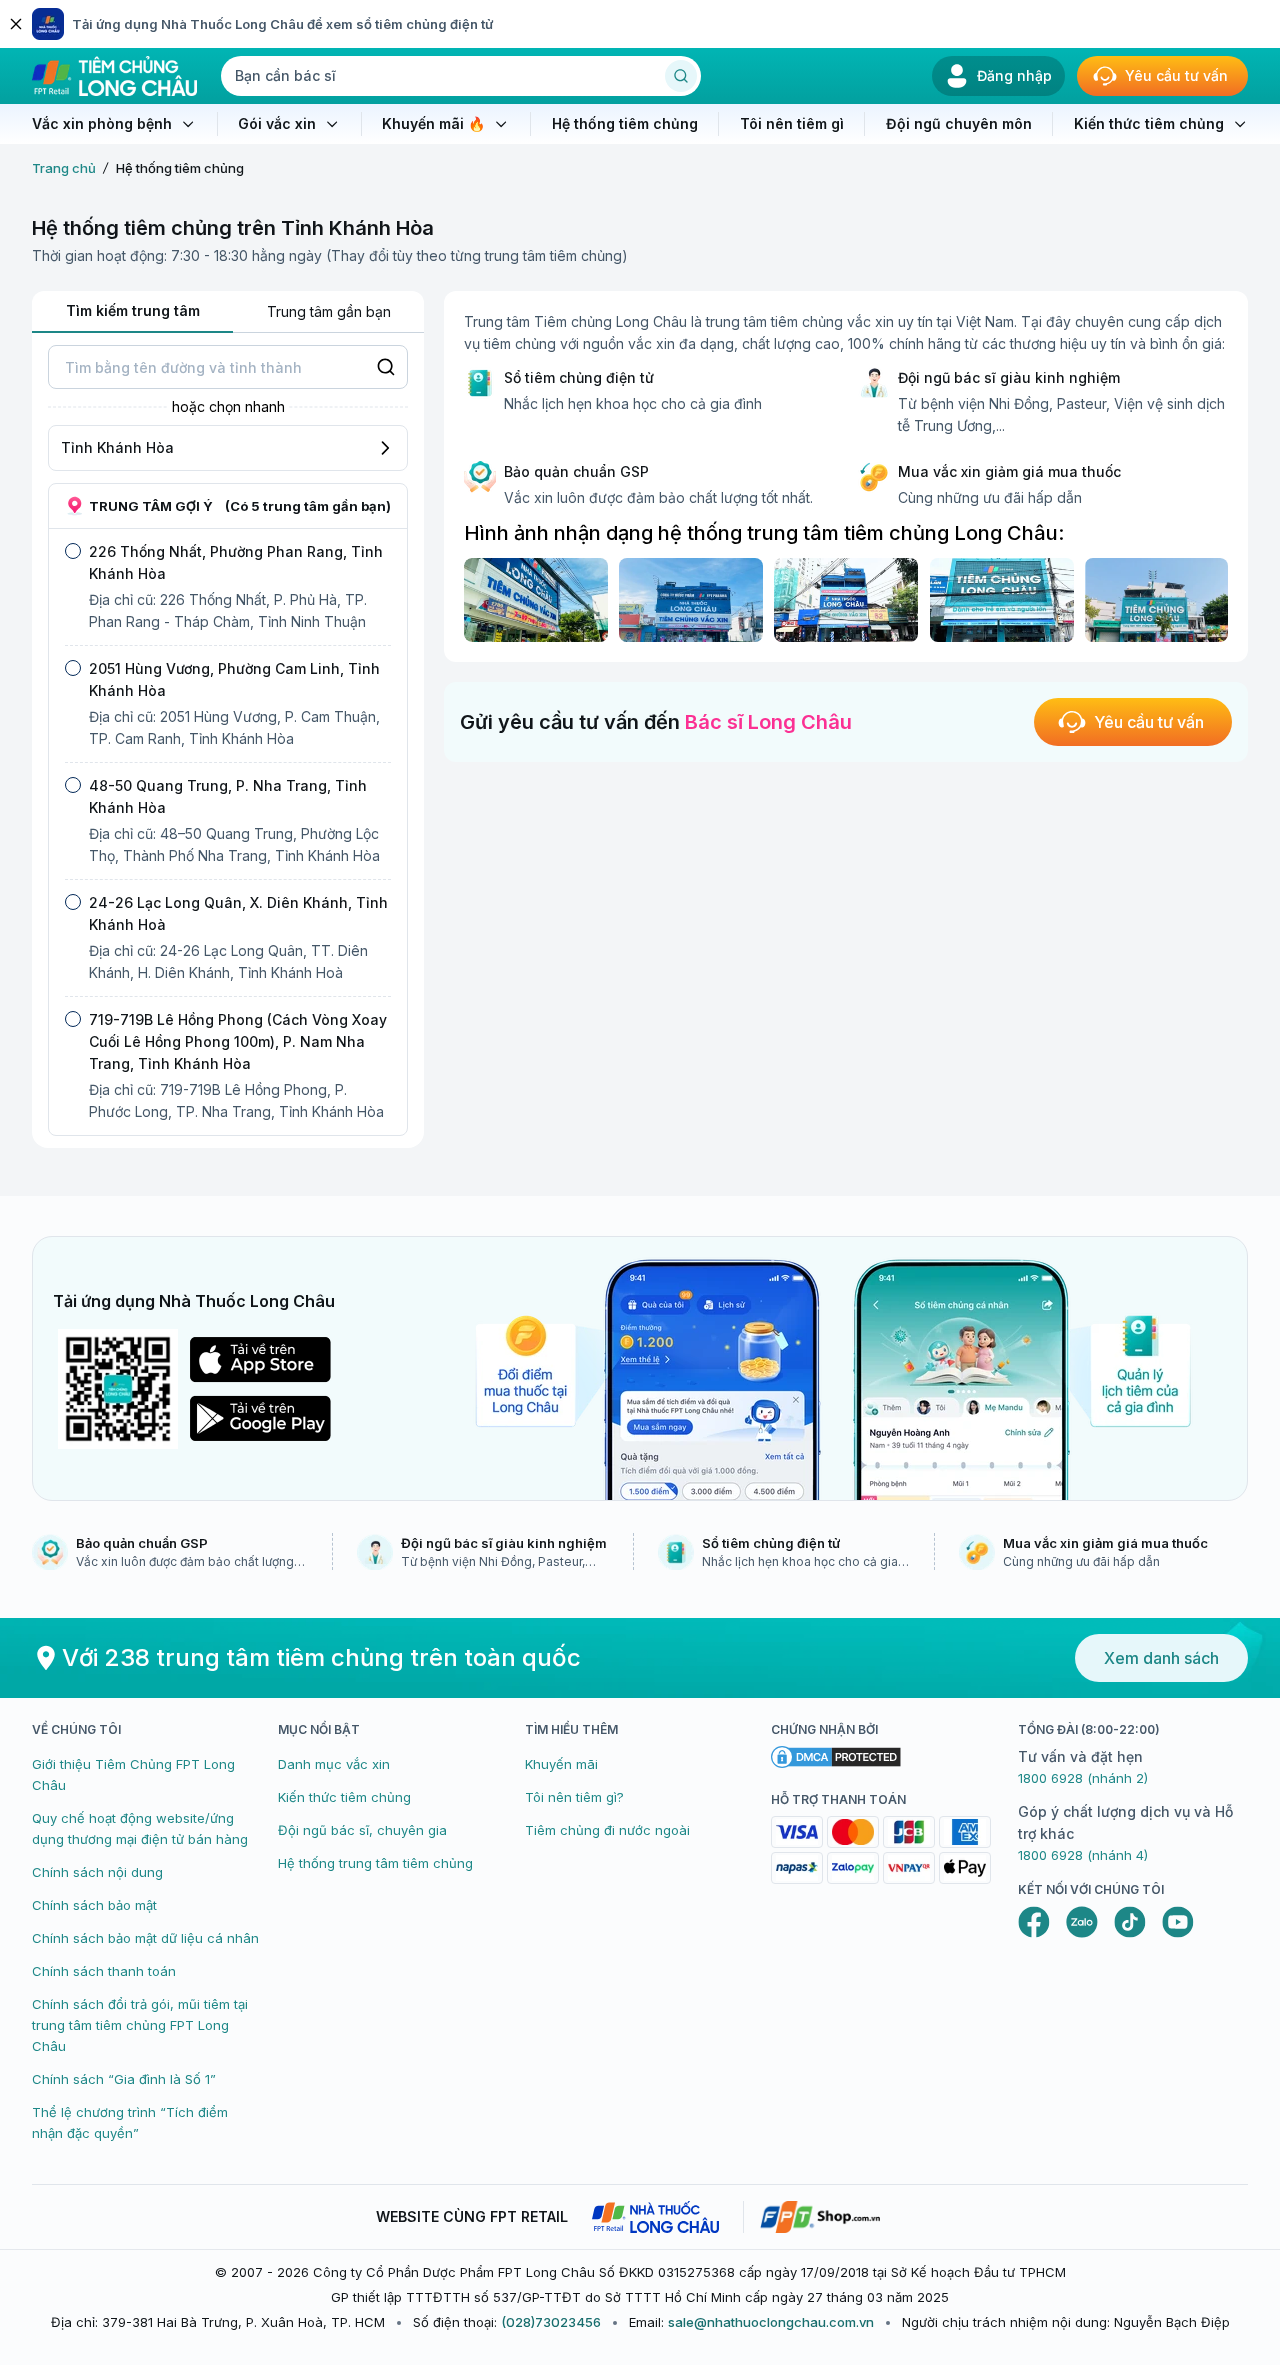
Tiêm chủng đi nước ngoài (607, 1830)
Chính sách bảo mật (94, 1905)
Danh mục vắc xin (334, 1764)
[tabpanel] (228, 740)
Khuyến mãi (561, 1764)
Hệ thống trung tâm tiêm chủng (375, 1863)
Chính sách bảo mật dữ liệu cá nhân (145, 1938)
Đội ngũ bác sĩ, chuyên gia (362, 1830)
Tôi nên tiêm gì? (574, 1797)
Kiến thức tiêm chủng (344, 1797)
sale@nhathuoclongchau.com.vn (771, 2322)
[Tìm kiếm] (681, 76)
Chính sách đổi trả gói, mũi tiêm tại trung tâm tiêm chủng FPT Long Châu (140, 2025)
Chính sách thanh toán (104, 1971)
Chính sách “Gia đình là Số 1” (124, 2079)
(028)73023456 (551, 2322)
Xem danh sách (1161, 1658)
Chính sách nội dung (97, 1872)
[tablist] (228, 312)
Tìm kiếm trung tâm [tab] (133, 310)
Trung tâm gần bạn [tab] (329, 311)
